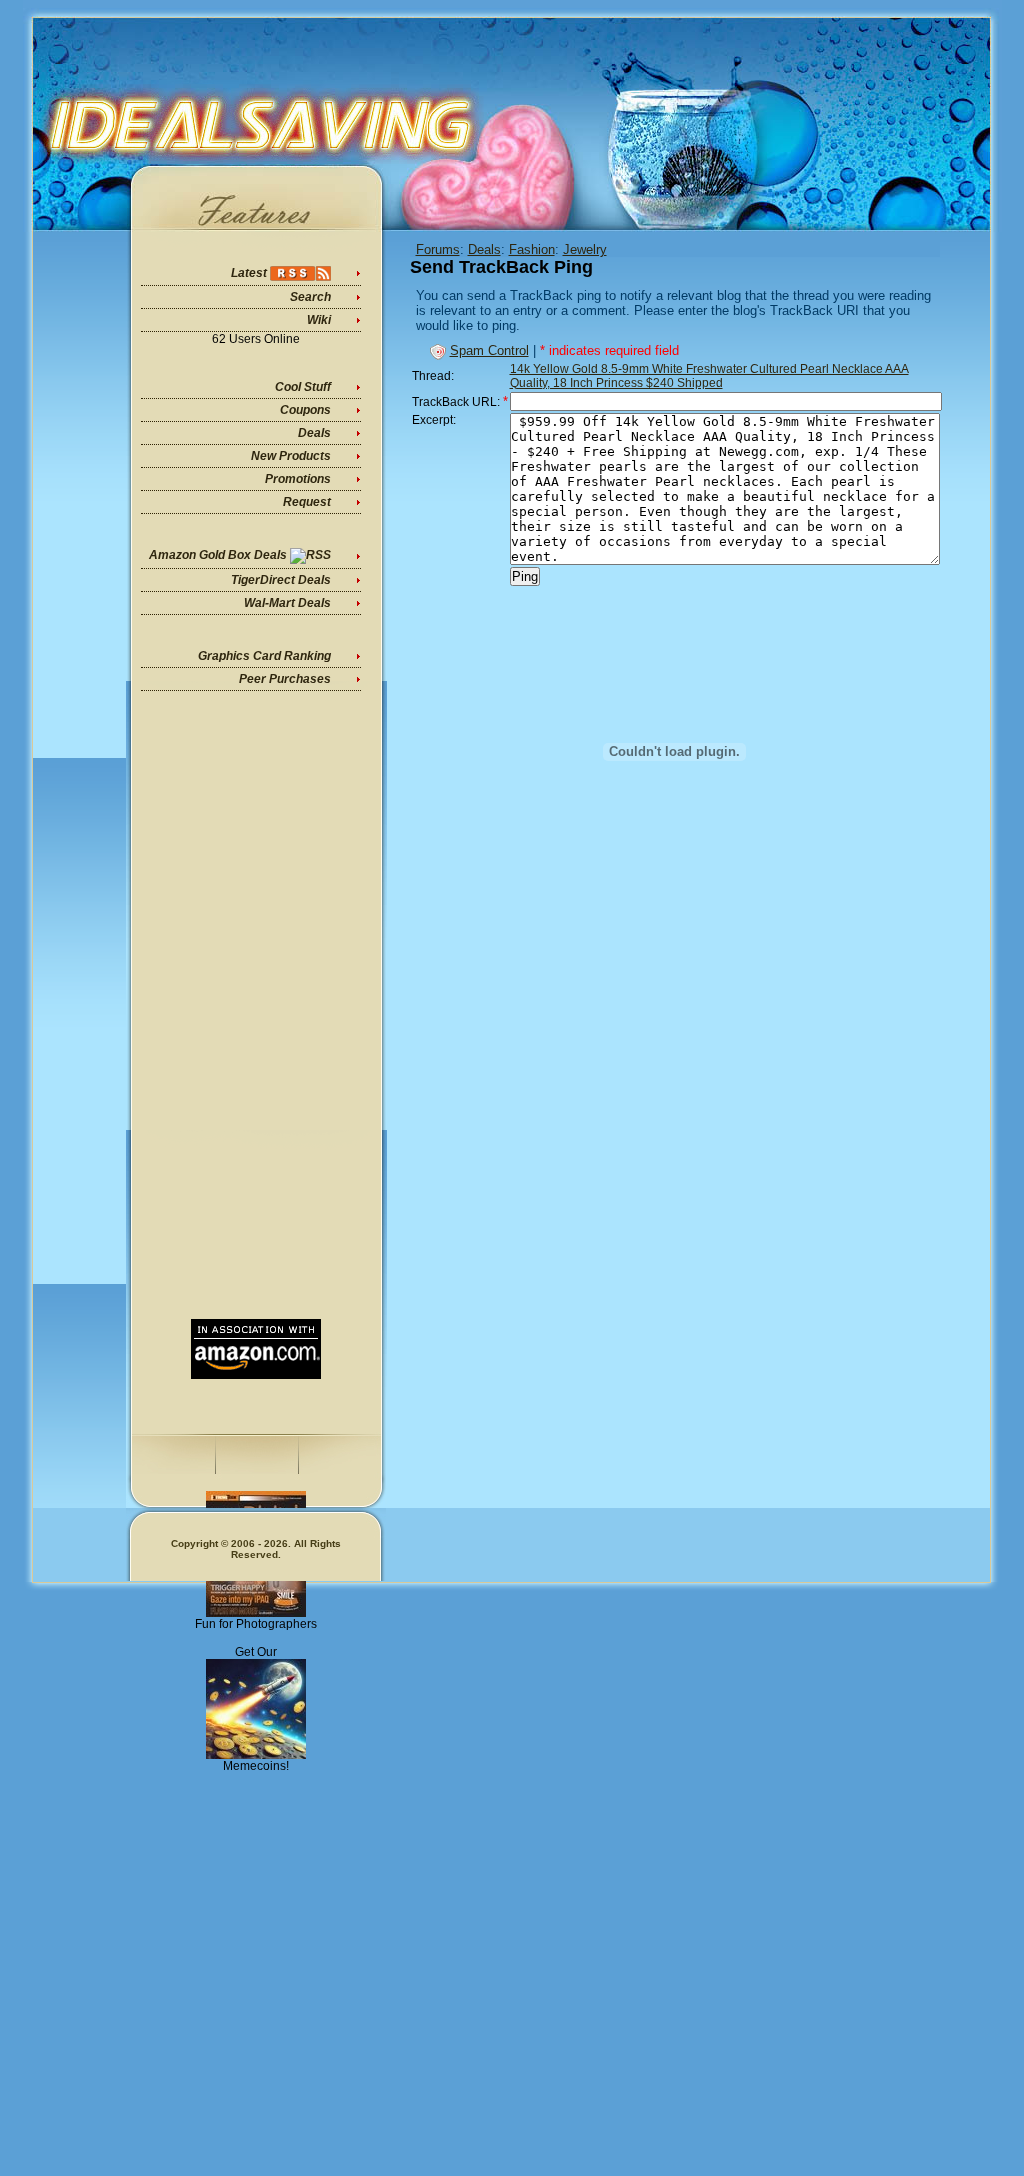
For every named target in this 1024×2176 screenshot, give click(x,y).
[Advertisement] (256, 1005)
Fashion (532, 249)
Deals (314, 433)
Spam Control (489, 350)
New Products (291, 456)
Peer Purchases (285, 679)
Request (307, 502)
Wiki (319, 320)
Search (310, 297)
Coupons (305, 410)
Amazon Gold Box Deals (218, 555)
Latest (249, 273)
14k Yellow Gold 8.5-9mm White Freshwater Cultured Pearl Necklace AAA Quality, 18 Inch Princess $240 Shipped (709, 376)
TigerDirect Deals (281, 580)
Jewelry (585, 249)
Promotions (298, 479)
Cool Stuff (303, 387)
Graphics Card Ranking (264, 656)
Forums (438, 249)
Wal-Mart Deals (287, 603)
